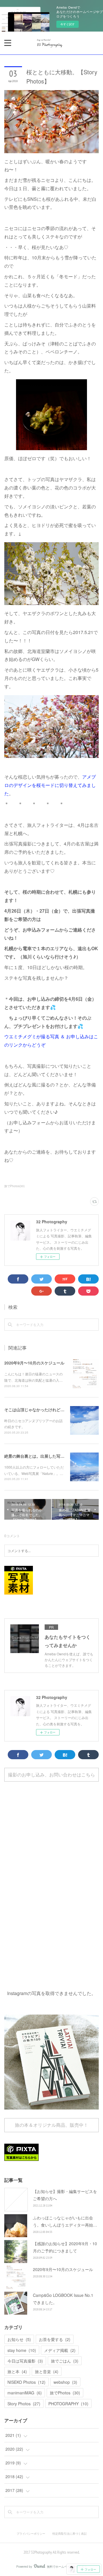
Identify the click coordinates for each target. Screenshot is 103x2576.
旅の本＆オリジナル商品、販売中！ (51, 2125)
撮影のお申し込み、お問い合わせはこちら (51, 1775)
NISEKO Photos (26, 2382)
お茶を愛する (55, 2339)
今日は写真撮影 (25, 2361)
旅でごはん (65, 2361)
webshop (65, 2382)
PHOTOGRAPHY (68, 2404)
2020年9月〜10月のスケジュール (34, 1363)
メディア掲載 (60, 2350)
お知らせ (19, 2339)
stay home (22, 2350)
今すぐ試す (68, 24)
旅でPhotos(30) (14, 1186)
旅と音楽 (47, 2371)
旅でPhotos (65, 2393)
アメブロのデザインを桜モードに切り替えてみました (50, 785)
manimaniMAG (25, 2393)
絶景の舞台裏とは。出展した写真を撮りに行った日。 (52, 1456)
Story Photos (24, 2404)
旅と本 (17, 2371)
